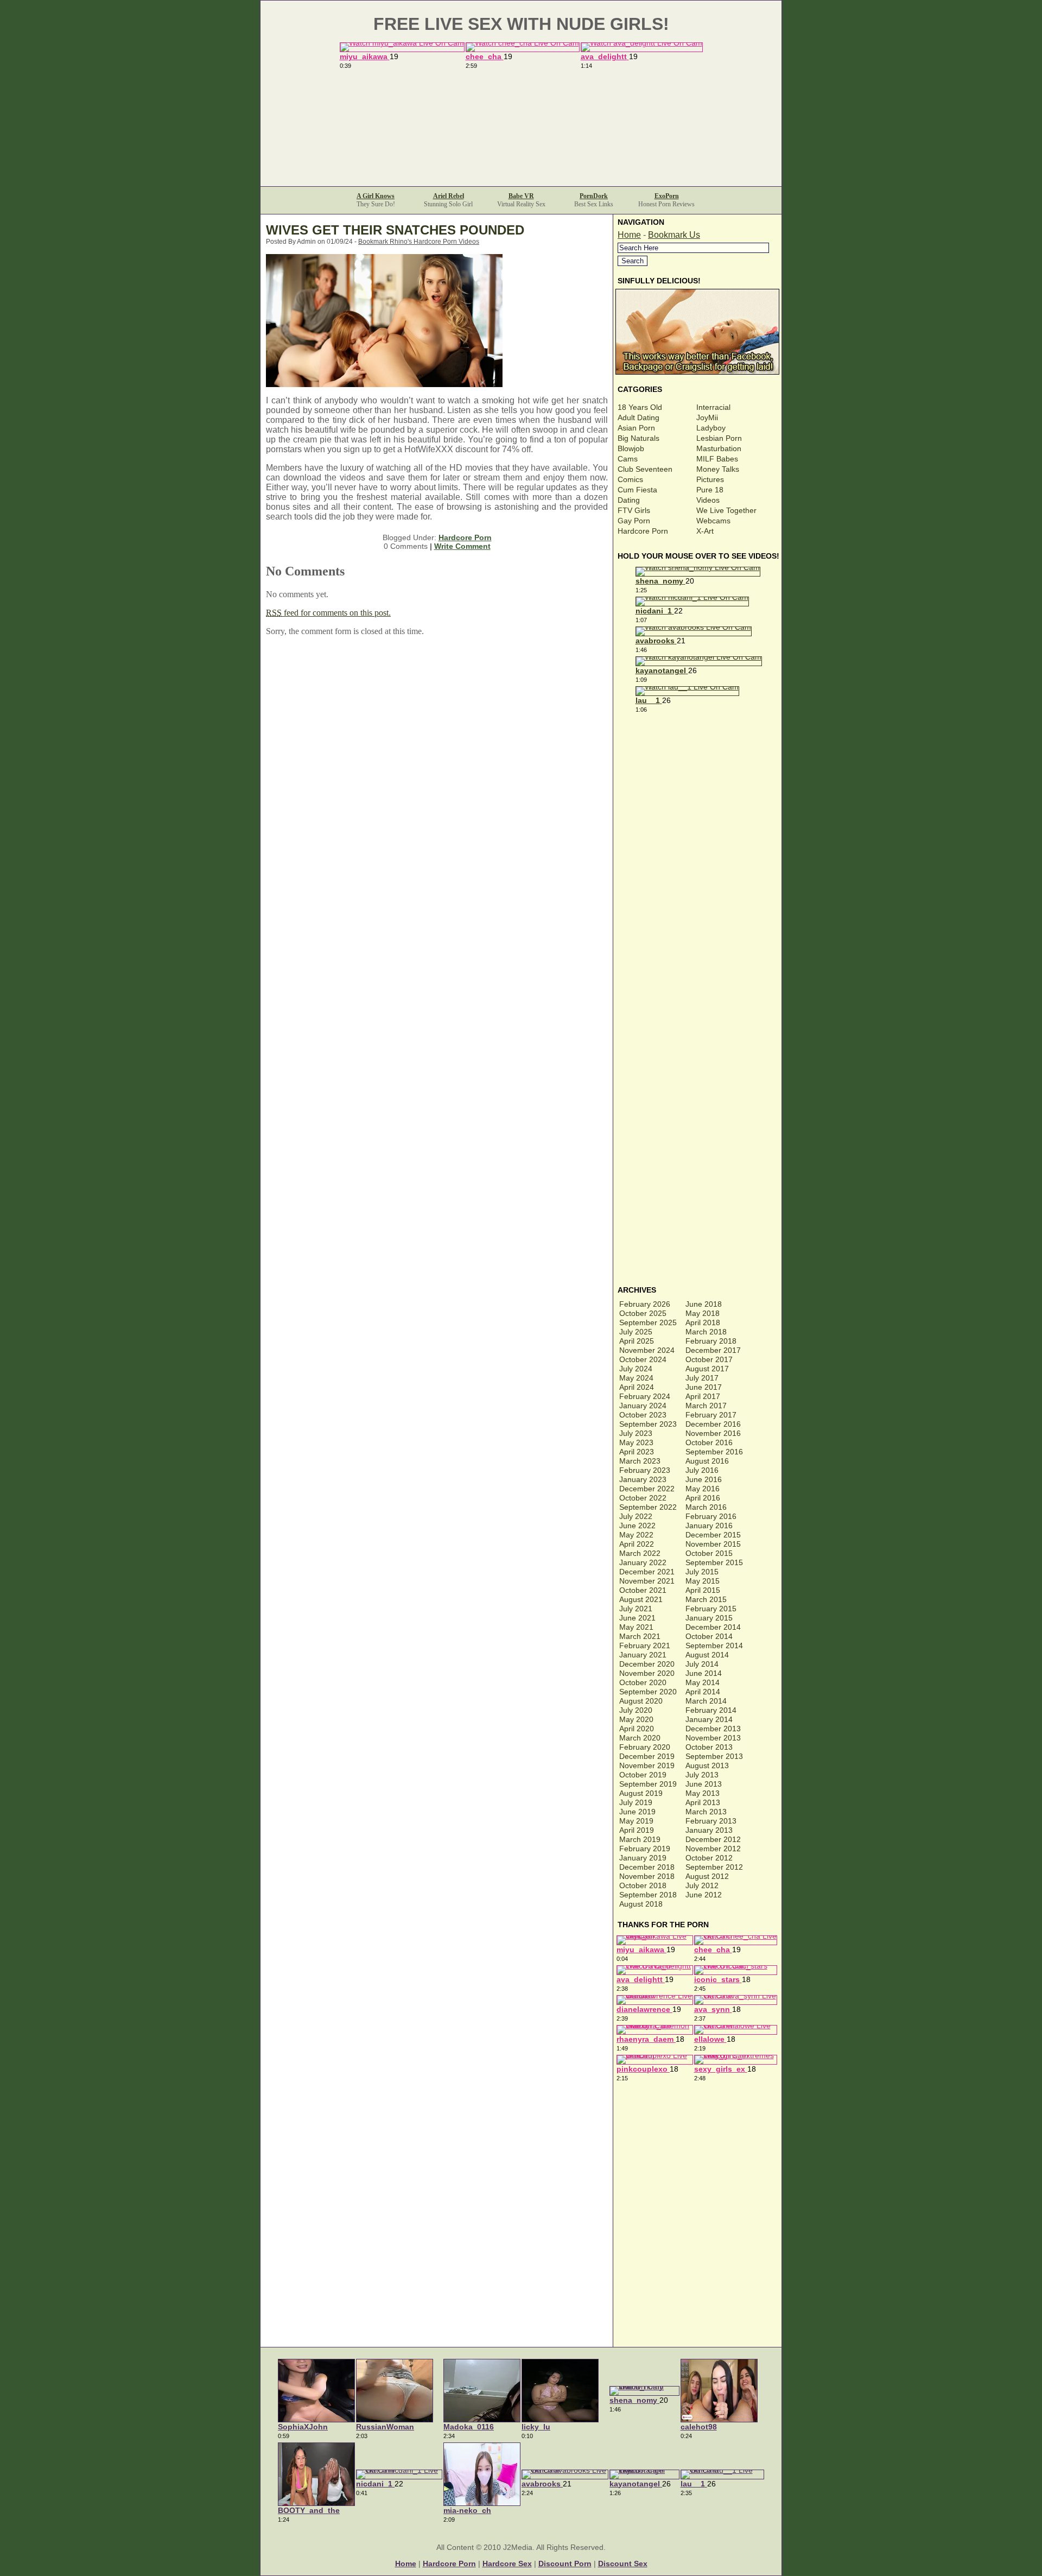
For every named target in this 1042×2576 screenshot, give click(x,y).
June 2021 (637, 1618)
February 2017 (711, 1415)
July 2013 (702, 1775)
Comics (630, 479)
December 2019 (647, 1756)
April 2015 (703, 1590)
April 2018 (703, 1322)
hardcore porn (449, 2564)
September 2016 (714, 1452)
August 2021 (641, 1599)
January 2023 (643, 1479)
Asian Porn (636, 428)
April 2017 (703, 1396)
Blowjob (631, 448)
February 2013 (711, 1821)
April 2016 (703, 1498)
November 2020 (647, 1673)
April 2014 (703, 1692)
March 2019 (640, 1839)
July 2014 (702, 1664)
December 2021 (647, 1572)
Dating (629, 500)
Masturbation (719, 448)
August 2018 (641, 1904)
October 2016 (709, 1442)
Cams (628, 459)
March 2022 (640, 1553)
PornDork (594, 196)
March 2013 (706, 1812)
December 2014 (713, 1627)
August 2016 (707, 1461)
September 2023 (648, 1424)
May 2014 (703, 1682)
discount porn (565, 2564)
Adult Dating (638, 417)
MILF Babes (717, 459)
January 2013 (709, 1830)
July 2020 (636, 1710)
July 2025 (636, 1332)
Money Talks (718, 469)
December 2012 (713, 1839)
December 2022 (647, 1489)
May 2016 (703, 1489)
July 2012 (702, 1885)
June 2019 (637, 1812)
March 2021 (640, 1636)
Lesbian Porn (719, 438)
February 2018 (711, 1341)
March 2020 (640, 1738)
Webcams (713, 521)
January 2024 (643, 1406)
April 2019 (637, 1830)
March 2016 (706, 1507)
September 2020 (648, 1692)
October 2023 (643, 1415)
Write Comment (462, 546)
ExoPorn (667, 196)
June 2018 (704, 1304)
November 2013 (713, 1738)
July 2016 (702, 1470)
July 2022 (636, 1516)
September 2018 (648, 1895)
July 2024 (636, 1369)
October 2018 (643, 1885)
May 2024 (636, 1378)
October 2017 (709, 1359)
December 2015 (713, 1535)
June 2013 (704, 1784)
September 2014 (714, 1645)
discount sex (623, 2564)
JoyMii (707, 417)
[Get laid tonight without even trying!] (698, 372)
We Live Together (726, 510)
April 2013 (703, 1802)
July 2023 (636, 1433)
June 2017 (704, 1387)
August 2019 (641, 1793)
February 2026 (645, 1304)
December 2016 (713, 1424)
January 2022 (643, 1562)
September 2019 (648, 1784)
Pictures (710, 479)
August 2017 (707, 1369)
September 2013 (714, 1756)
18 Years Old (640, 407)
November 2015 (713, 1544)
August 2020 (641, 1701)
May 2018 (703, 1313)
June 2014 (704, 1673)
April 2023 (637, 1452)
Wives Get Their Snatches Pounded (395, 230)
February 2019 (645, 1849)
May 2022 (636, 1535)
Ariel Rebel (449, 196)
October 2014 (709, 1636)
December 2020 (647, 1664)
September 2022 (648, 1507)
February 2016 (711, 1516)
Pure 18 (710, 490)
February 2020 (645, 1747)
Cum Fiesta (637, 490)
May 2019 (636, 1821)
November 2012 (713, 1849)
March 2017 (706, 1406)
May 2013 (703, 1793)
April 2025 (637, 1341)
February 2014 (711, 1710)
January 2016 (709, 1526)
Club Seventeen (645, 469)
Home (629, 235)
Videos (708, 500)
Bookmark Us (674, 235)
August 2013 (707, 1765)
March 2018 (706, 1332)
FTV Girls (634, 510)
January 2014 (709, 1719)
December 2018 (647, 1867)
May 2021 (636, 1627)
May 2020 (636, 1719)
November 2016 (713, 1433)
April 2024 (637, 1387)
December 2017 (713, 1350)
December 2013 (713, 1729)
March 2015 (706, 1599)
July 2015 (702, 1572)
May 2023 (636, 1442)
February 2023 (645, 1470)
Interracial (713, 407)
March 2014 (706, 1701)
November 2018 (647, 1876)
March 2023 (640, 1461)
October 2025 (643, 1313)
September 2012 (714, 1867)
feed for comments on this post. (328, 613)
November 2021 (647, 1581)
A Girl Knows (376, 196)
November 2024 (647, 1350)
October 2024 (643, 1359)
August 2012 (707, 1876)
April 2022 (637, 1544)
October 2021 (643, 1590)
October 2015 (709, 1553)
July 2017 (702, 1378)
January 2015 (709, 1618)
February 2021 (645, 1645)
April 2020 (637, 1729)
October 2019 (643, 1775)
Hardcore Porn (465, 537)
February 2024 (645, 1396)
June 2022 (637, 1526)
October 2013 (709, 1747)
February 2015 (711, 1609)
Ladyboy (711, 428)
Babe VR (521, 196)
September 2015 (714, 1562)
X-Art (705, 531)
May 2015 (703, 1581)
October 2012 (709, 1858)
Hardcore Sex (507, 2564)
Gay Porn (634, 521)
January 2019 (643, 1858)
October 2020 (643, 1682)
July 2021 (636, 1609)
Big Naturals (638, 438)
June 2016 (704, 1479)
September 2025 (648, 1322)
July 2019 (636, 1802)
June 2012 (704, 1895)
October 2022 (643, 1498)
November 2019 (647, 1765)
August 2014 (707, 1655)
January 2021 (643, 1655)
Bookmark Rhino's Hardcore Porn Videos (419, 242)
